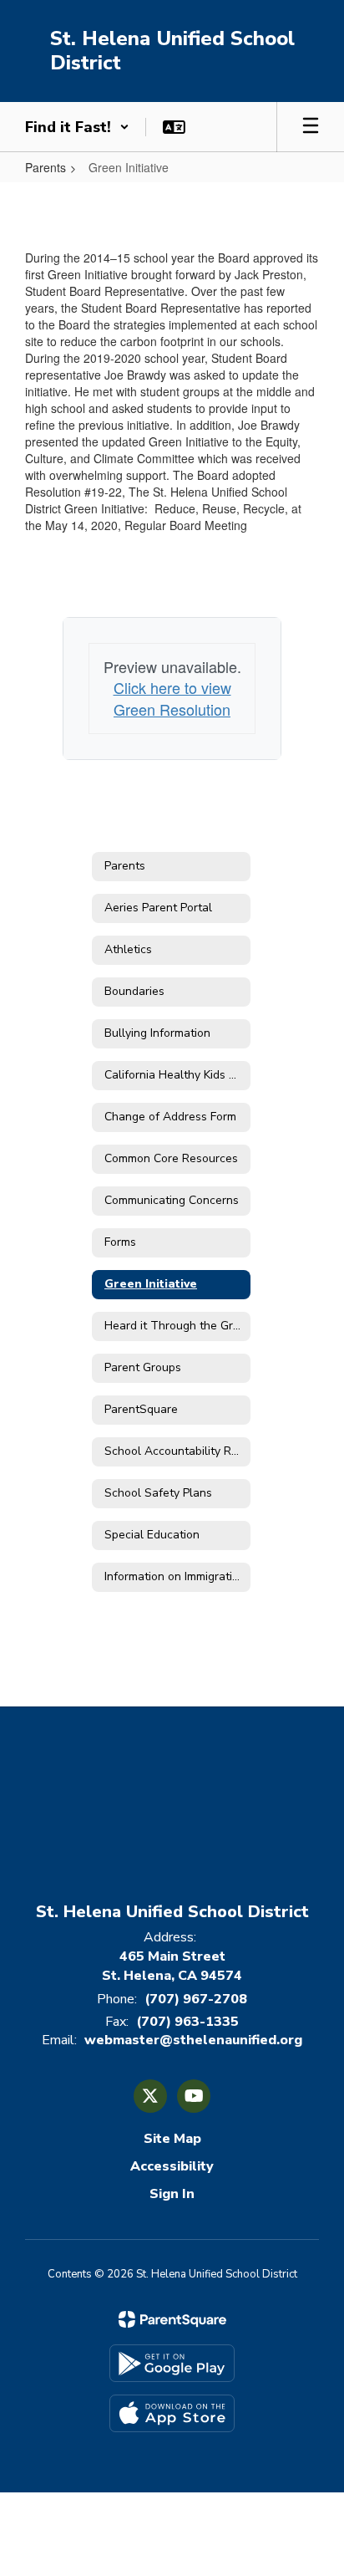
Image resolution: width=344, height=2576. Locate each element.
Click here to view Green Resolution (172, 698)
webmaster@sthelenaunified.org (193, 2040)
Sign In (172, 2194)
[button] (77, 127)
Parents (46, 167)
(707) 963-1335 (187, 2022)
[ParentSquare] (172, 2319)
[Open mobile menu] (311, 127)
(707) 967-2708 (196, 1999)
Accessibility (172, 2166)
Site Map (172, 2139)
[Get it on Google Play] (172, 2363)
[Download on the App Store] (172, 2413)
